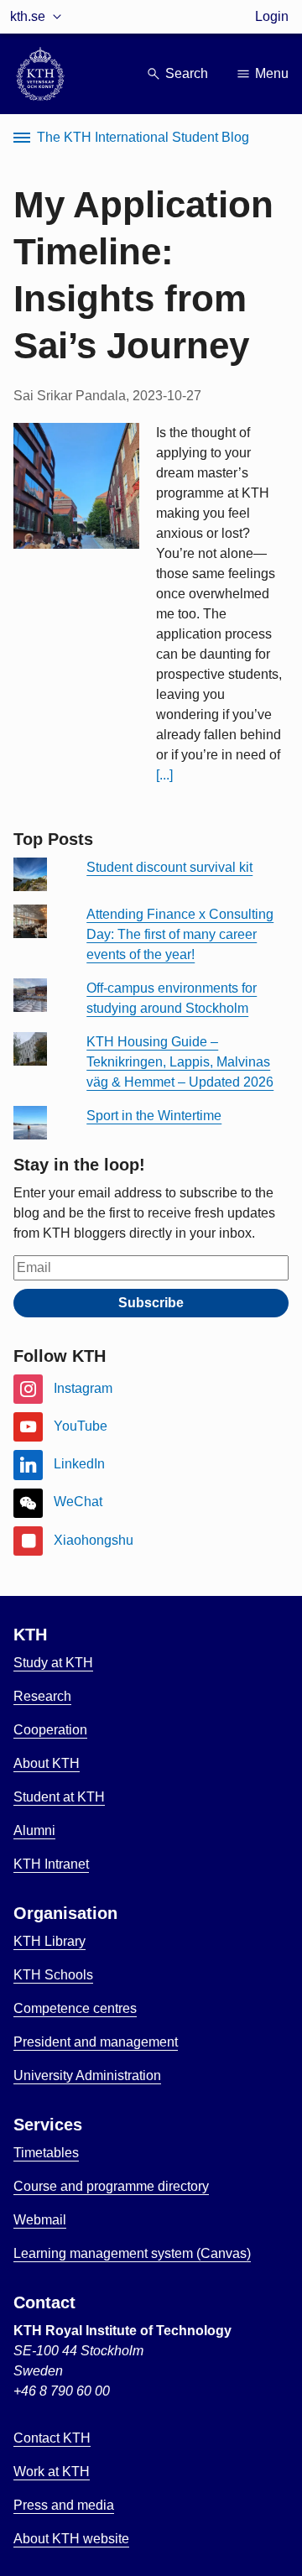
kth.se (28, 16)
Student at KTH (59, 1797)
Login (272, 16)
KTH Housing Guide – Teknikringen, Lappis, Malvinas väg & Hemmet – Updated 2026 (180, 1062)
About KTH (47, 1763)
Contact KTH (52, 2438)
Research (42, 1696)
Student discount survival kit (169, 867)
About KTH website (71, 2539)
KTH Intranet (51, 1864)
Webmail (40, 2220)
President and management (96, 2042)
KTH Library (49, 1941)
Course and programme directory (111, 2186)
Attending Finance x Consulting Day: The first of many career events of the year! (180, 934)
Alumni (34, 1830)
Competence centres (75, 2008)
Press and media (64, 2505)
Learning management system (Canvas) (132, 2253)
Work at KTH (52, 2472)
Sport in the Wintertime (154, 1116)
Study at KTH (53, 1663)
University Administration (87, 2075)
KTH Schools (53, 1975)
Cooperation (50, 1730)
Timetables (46, 2153)
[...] (164, 775)
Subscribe (151, 1303)
